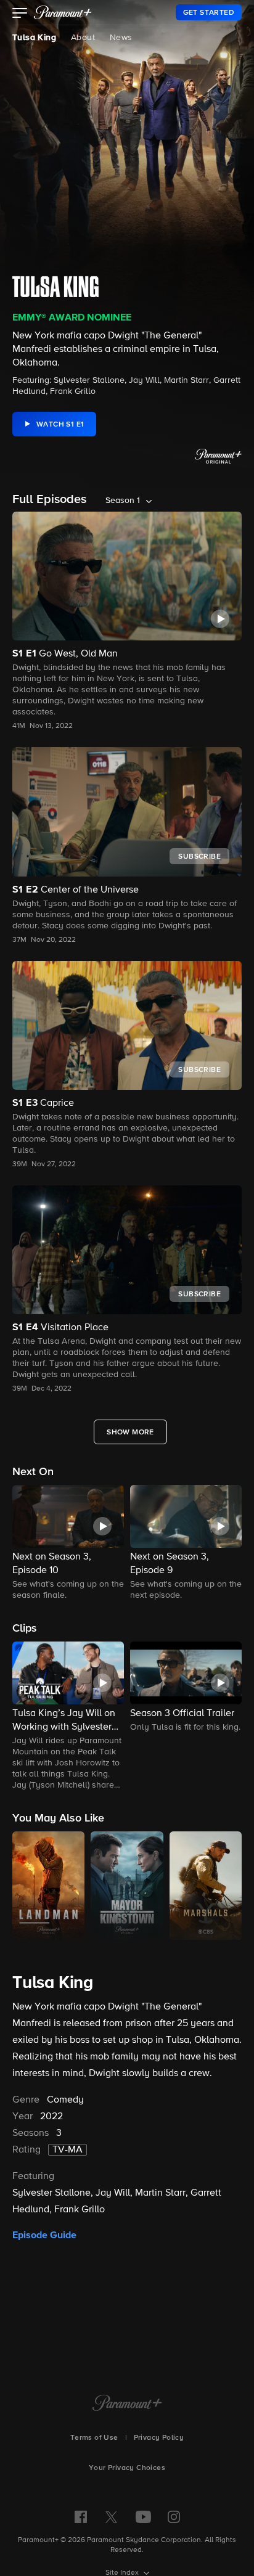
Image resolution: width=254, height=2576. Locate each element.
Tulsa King (34, 38)
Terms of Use (94, 2438)
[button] (20, 14)
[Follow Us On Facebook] (81, 2517)
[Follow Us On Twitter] (111, 2516)
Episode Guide (44, 2235)
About (83, 38)
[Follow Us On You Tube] (143, 2517)
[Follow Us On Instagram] (174, 2517)
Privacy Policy (159, 2438)
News (121, 38)
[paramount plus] (63, 12)
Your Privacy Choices (127, 2468)
